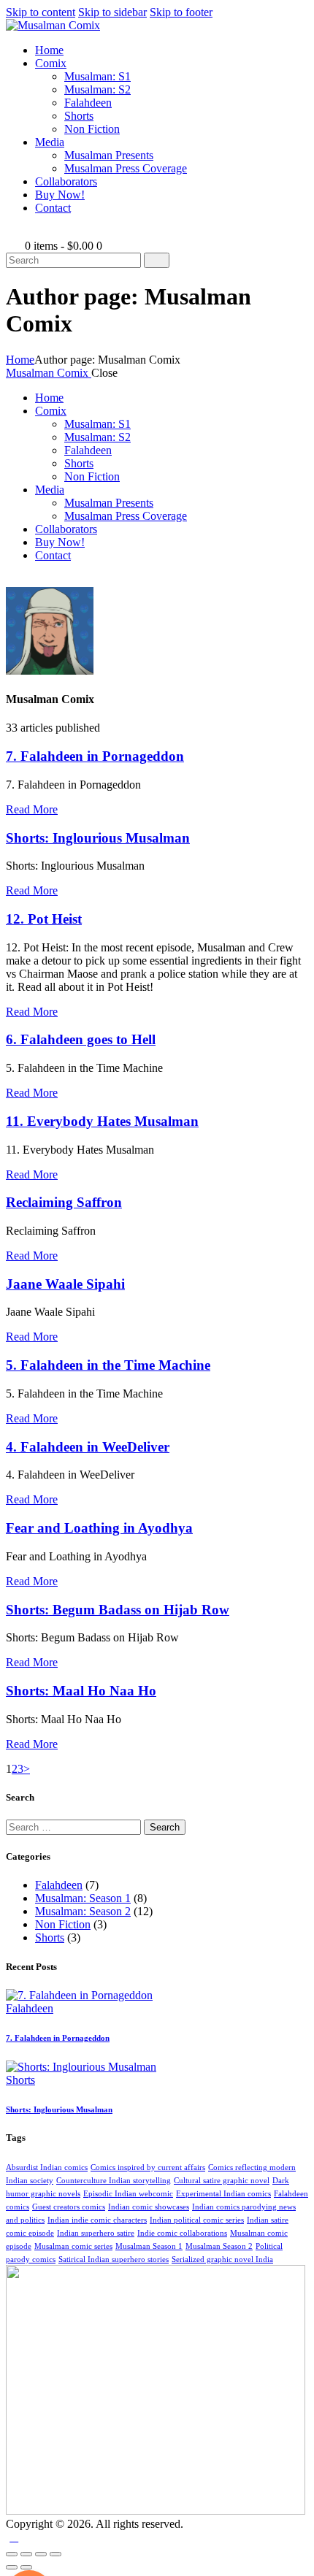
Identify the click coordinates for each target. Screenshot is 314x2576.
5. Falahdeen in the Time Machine (108, 1365)
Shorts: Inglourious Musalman (98, 838)
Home (20, 360)
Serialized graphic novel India (222, 2259)
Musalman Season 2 (219, 2246)
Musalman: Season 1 (83, 1898)
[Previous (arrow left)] (12, 2567)
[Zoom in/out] (12, 2554)
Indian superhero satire (96, 2233)
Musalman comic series (73, 2246)
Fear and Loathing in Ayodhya (99, 1528)
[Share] (41, 2554)
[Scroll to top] (14, 2537)
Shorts (50, 1937)
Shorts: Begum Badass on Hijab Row (118, 1610)
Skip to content (41, 12)
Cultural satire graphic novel (222, 2181)
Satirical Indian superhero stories (114, 2259)
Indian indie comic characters (97, 2220)
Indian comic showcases (149, 2207)
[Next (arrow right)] (26, 2567)
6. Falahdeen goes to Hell (81, 1039)
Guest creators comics (69, 2207)
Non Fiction (63, 1924)
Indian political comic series (197, 2220)
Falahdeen (59, 1885)
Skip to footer (181, 12)
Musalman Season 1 (149, 2246)
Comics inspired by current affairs (148, 2167)
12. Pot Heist (44, 919)
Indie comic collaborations (182, 2233)
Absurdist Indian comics (47, 2167)
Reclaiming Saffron (64, 1202)
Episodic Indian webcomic (128, 2194)
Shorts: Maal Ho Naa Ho (81, 1691)
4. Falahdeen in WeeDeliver (88, 1447)
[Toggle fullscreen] (26, 2554)
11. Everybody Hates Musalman (102, 1121)
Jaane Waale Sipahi (65, 1284)
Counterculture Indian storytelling (114, 2181)
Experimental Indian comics (223, 2194)
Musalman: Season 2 (83, 1911)
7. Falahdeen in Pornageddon (95, 756)
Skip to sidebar (112, 12)
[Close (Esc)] (55, 2554)
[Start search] (157, 260)
